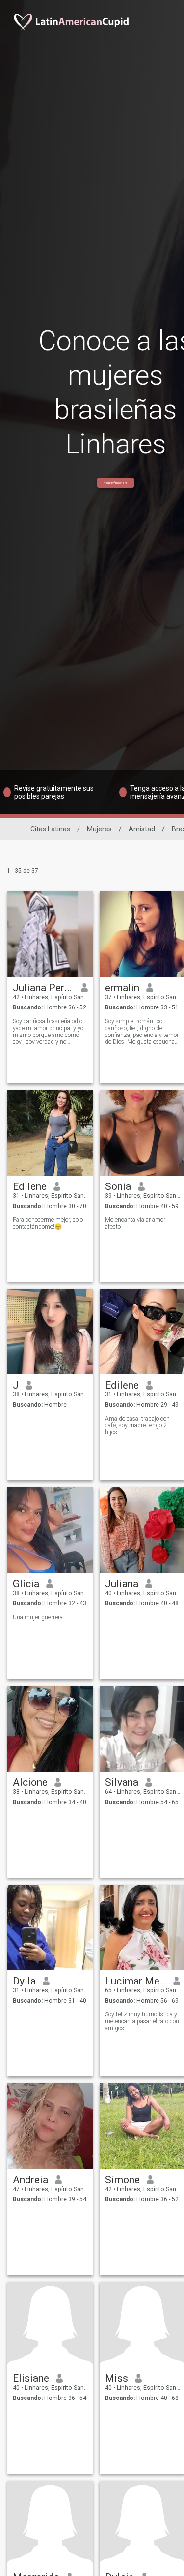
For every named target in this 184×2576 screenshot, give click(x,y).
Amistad (142, 829)
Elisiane (31, 2378)
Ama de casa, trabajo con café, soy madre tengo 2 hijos (137, 1425)
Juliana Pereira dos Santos (43, 988)
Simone (122, 2180)
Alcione (30, 1782)
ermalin (122, 988)
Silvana (122, 1782)
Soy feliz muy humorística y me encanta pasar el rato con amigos (142, 2021)
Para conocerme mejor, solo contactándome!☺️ (48, 1223)
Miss (117, 2378)
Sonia (118, 1186)
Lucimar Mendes (136, 1981)
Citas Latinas (50, 829)
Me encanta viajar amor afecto (135, 1223)
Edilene (30, 1186)
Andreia (30, 2180)
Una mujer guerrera (38, 1617)
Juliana (122, 1584)
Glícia (26, 1584)
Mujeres (99, 829)
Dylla (24, 1981)
